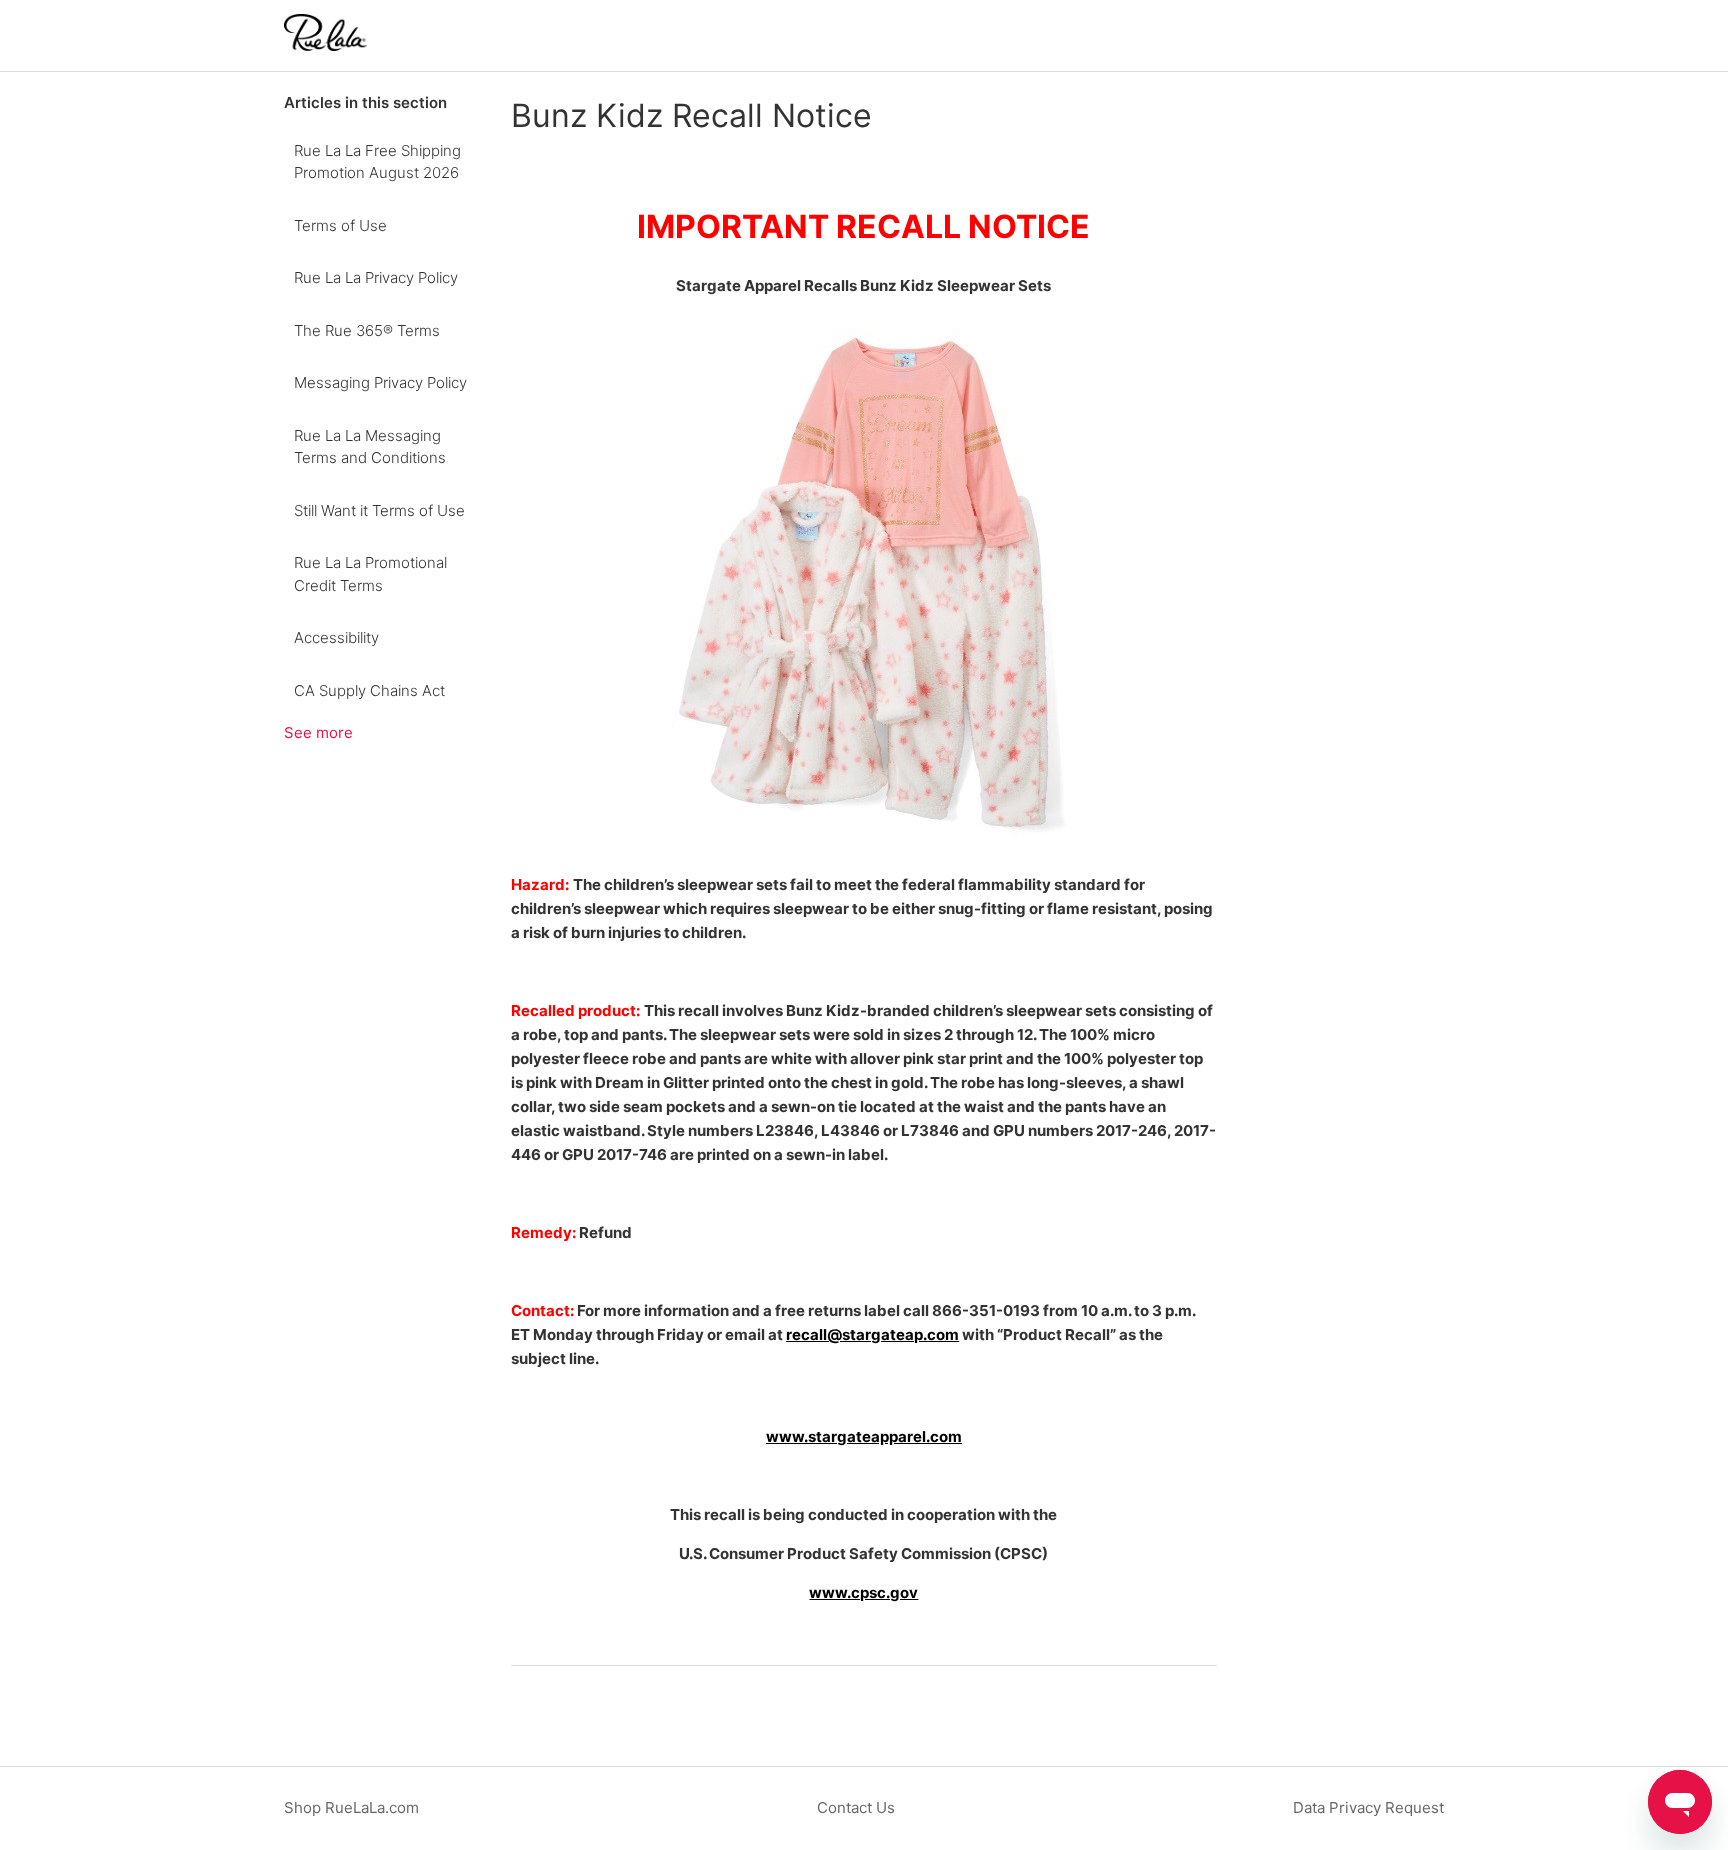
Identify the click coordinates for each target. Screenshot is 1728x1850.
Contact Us (856, 1807)
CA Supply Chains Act (369, 690)
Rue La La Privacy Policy (376, 277)
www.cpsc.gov (863, 1592)
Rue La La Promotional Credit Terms (370, 574)
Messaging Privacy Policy (380, 382)
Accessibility (336, 637)
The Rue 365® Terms (367, 330)
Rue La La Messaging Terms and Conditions (370, 447)
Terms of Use (340, 225)
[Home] (325, 45)
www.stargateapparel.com (864, 1436)
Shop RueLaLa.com (351, 1807)
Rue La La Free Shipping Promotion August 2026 (377, 162)
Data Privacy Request (1368, 1807)
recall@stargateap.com (872, 1334)
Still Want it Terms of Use (379, 510)
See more (318, 732)
